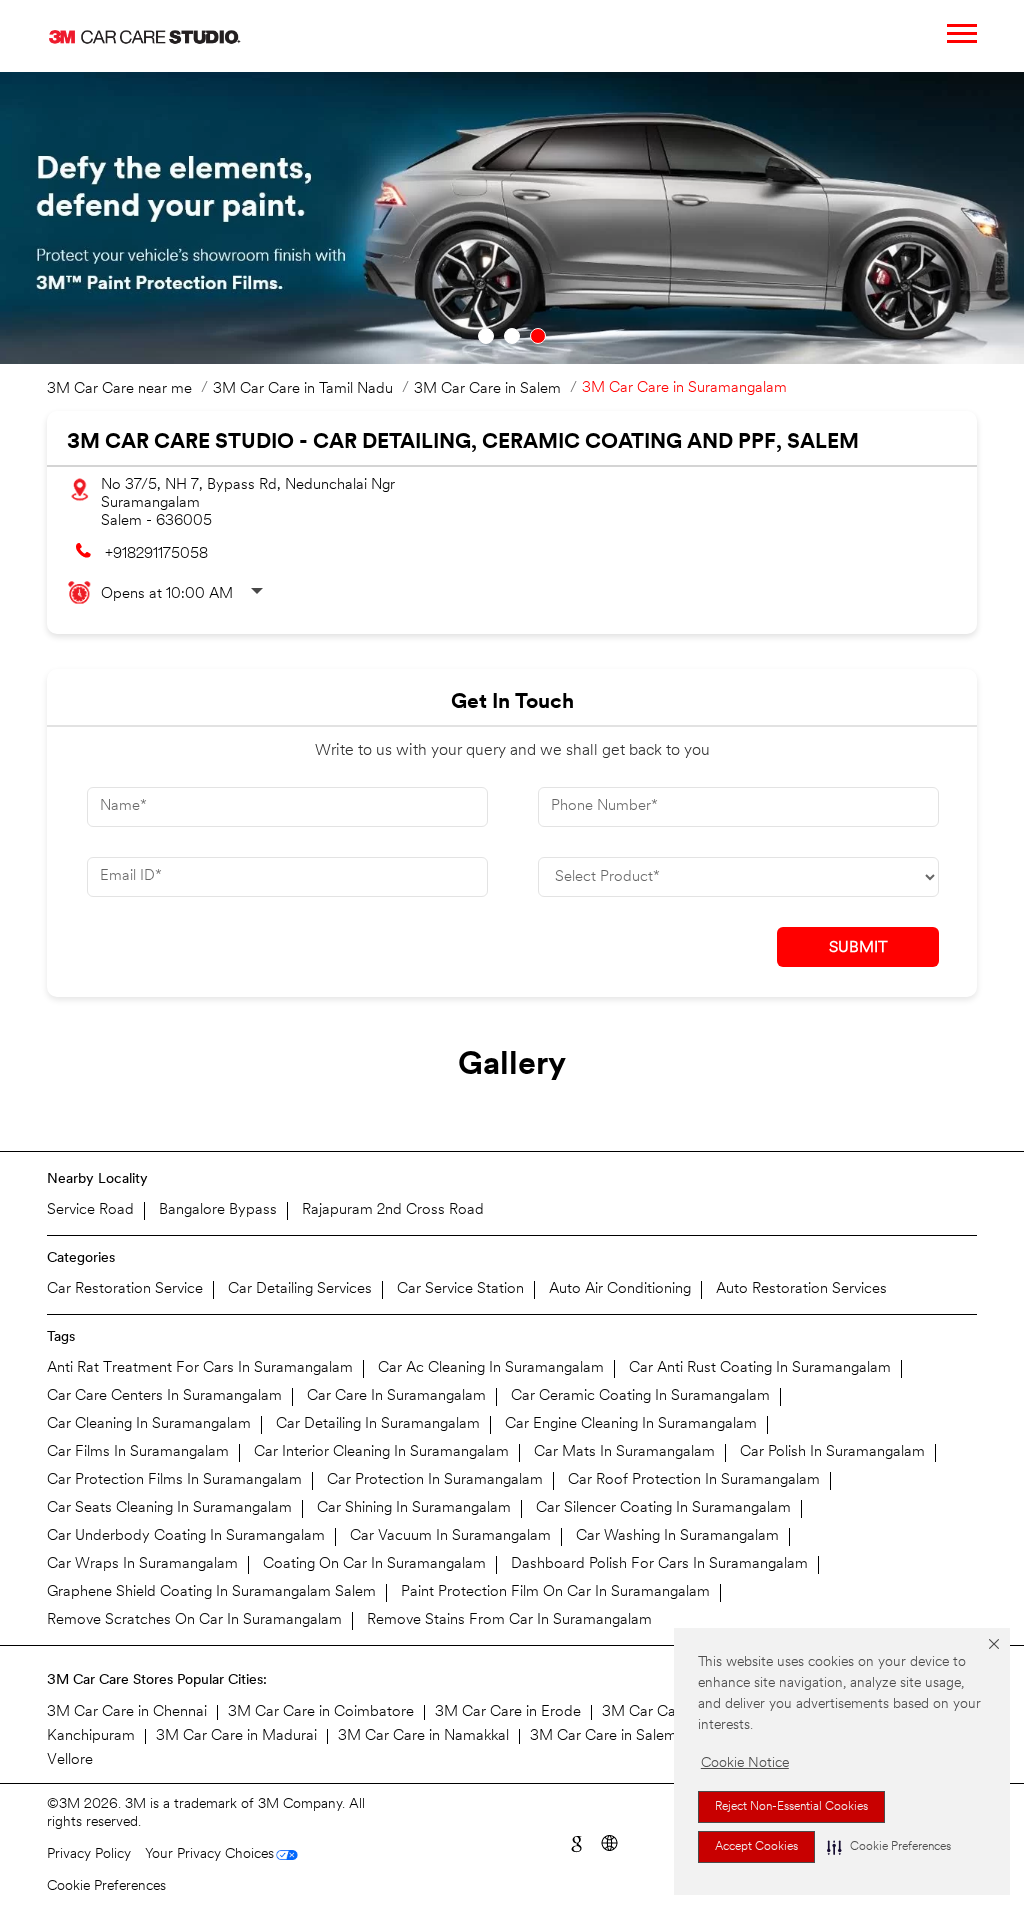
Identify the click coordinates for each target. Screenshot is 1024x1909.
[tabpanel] (512, 218)
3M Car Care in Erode (508, 1712)
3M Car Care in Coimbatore (321, 1712)
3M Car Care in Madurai (236, 1736)
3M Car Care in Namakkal (423, 1736)
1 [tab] (486, 336)
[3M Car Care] (144, 36)
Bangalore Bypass (218, 1210)
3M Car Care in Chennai (127, 1712)
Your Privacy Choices (209, 1854)
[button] (889, 1847)
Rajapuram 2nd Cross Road (393, 1210)
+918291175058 (156, 554)
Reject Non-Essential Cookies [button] (791, 1807)
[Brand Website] (608, 1841)
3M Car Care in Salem (603, 1736)
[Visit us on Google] (575, 1841)
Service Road (90, 1210)
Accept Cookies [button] (756, 1847)
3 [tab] (538, 336)
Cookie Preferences (106, 1886)
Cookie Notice (745, 1763)
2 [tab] (512, 336)
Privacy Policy (89, 1854)
